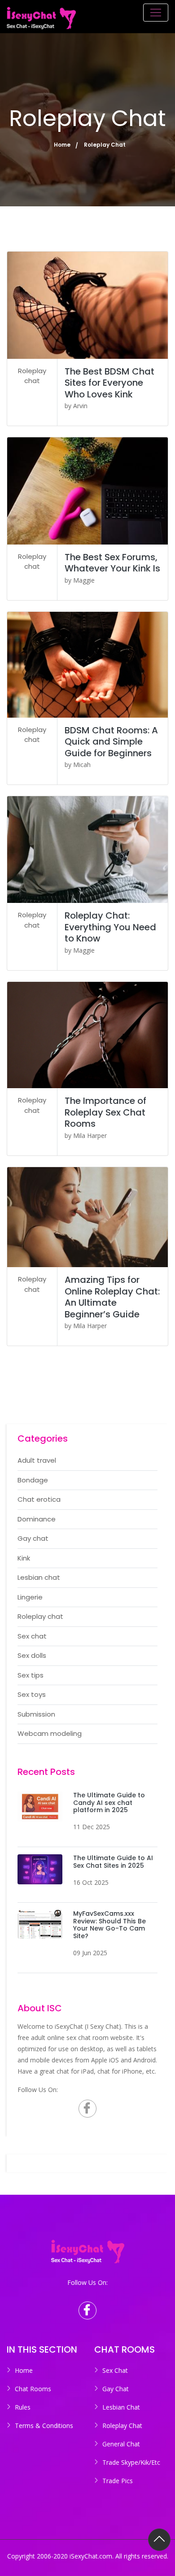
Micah (82, 765)
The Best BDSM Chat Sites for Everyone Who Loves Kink (109, 383)
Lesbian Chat (121, 2407)
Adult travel (37, 1460)
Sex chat (32, 1636)
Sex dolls (32, 1655)
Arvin (80, 406)
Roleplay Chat (122, 2426)
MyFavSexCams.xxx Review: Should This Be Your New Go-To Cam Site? (109, 1925)
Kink (24, 1558)
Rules (23, 2407)
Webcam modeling (50, 1733)
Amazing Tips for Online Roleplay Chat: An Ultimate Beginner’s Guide (112, 1297)
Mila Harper (90, 1135)
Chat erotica (39, 1499)
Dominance (37, 1519)
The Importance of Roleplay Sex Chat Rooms (105, 1112)
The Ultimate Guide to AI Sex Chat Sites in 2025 (113, 1862)
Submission (36, 1714)
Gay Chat (116, 2389)
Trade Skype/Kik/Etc (131, 2462)
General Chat (121, 2444)
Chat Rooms (33, 2389)
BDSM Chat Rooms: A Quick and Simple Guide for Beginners (111, 742)
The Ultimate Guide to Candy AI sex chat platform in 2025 (109, 1803)
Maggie (84, 580)
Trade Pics (118, 2481)
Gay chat (33, 1538)
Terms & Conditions (44, 2426)
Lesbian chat (39, 1577)
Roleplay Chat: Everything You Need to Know (110, 927)
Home (62, 145)
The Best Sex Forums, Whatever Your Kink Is (112, 563)
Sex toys (32, 1694)
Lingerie (30, 1597)
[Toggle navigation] (156, 13)
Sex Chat (115, 2370)
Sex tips (31, 1675)
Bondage (33, 1480)
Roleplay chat (32, 376)
